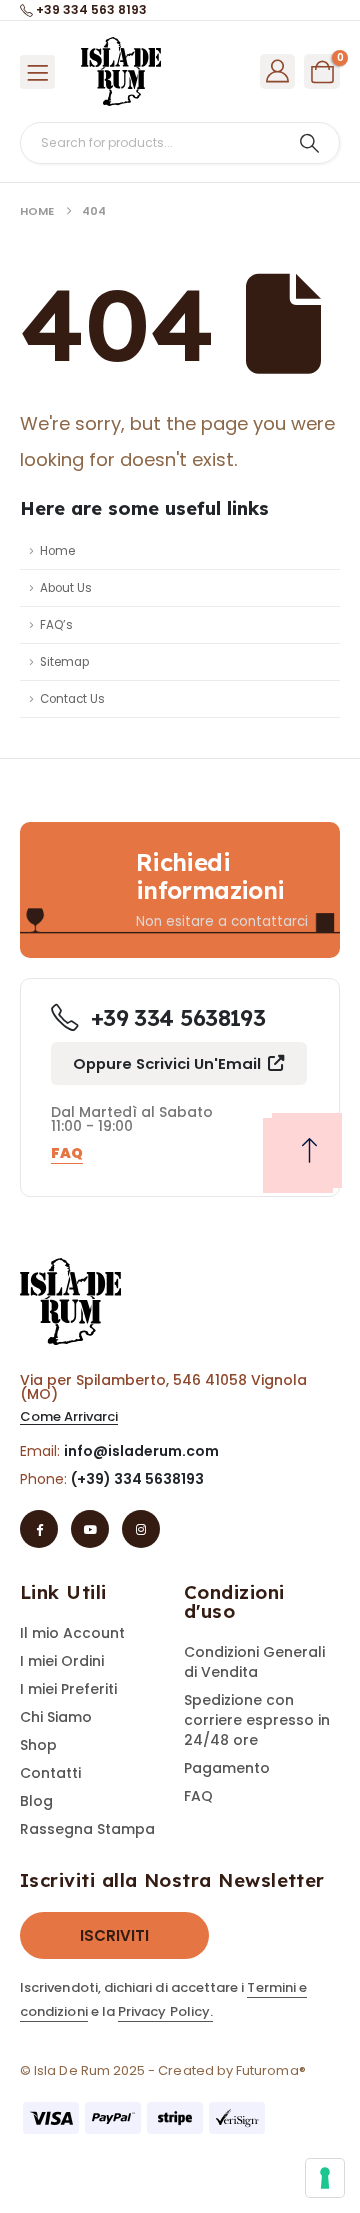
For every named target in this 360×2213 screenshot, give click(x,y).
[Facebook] (39, 1529)
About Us (66, 588)
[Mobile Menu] (37, 72)
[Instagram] (141, 1529)
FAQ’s (56, 625)
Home (57, 551)
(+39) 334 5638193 (137, 1479)
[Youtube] (90, 1529)
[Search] (309, 143)
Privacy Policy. (165, 2011)
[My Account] (278, 70)
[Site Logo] (121, 71)
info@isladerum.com (141, 1451)
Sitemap (64, 662)
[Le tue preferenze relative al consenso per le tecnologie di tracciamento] (325, 2178)
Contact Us (72, 699)
